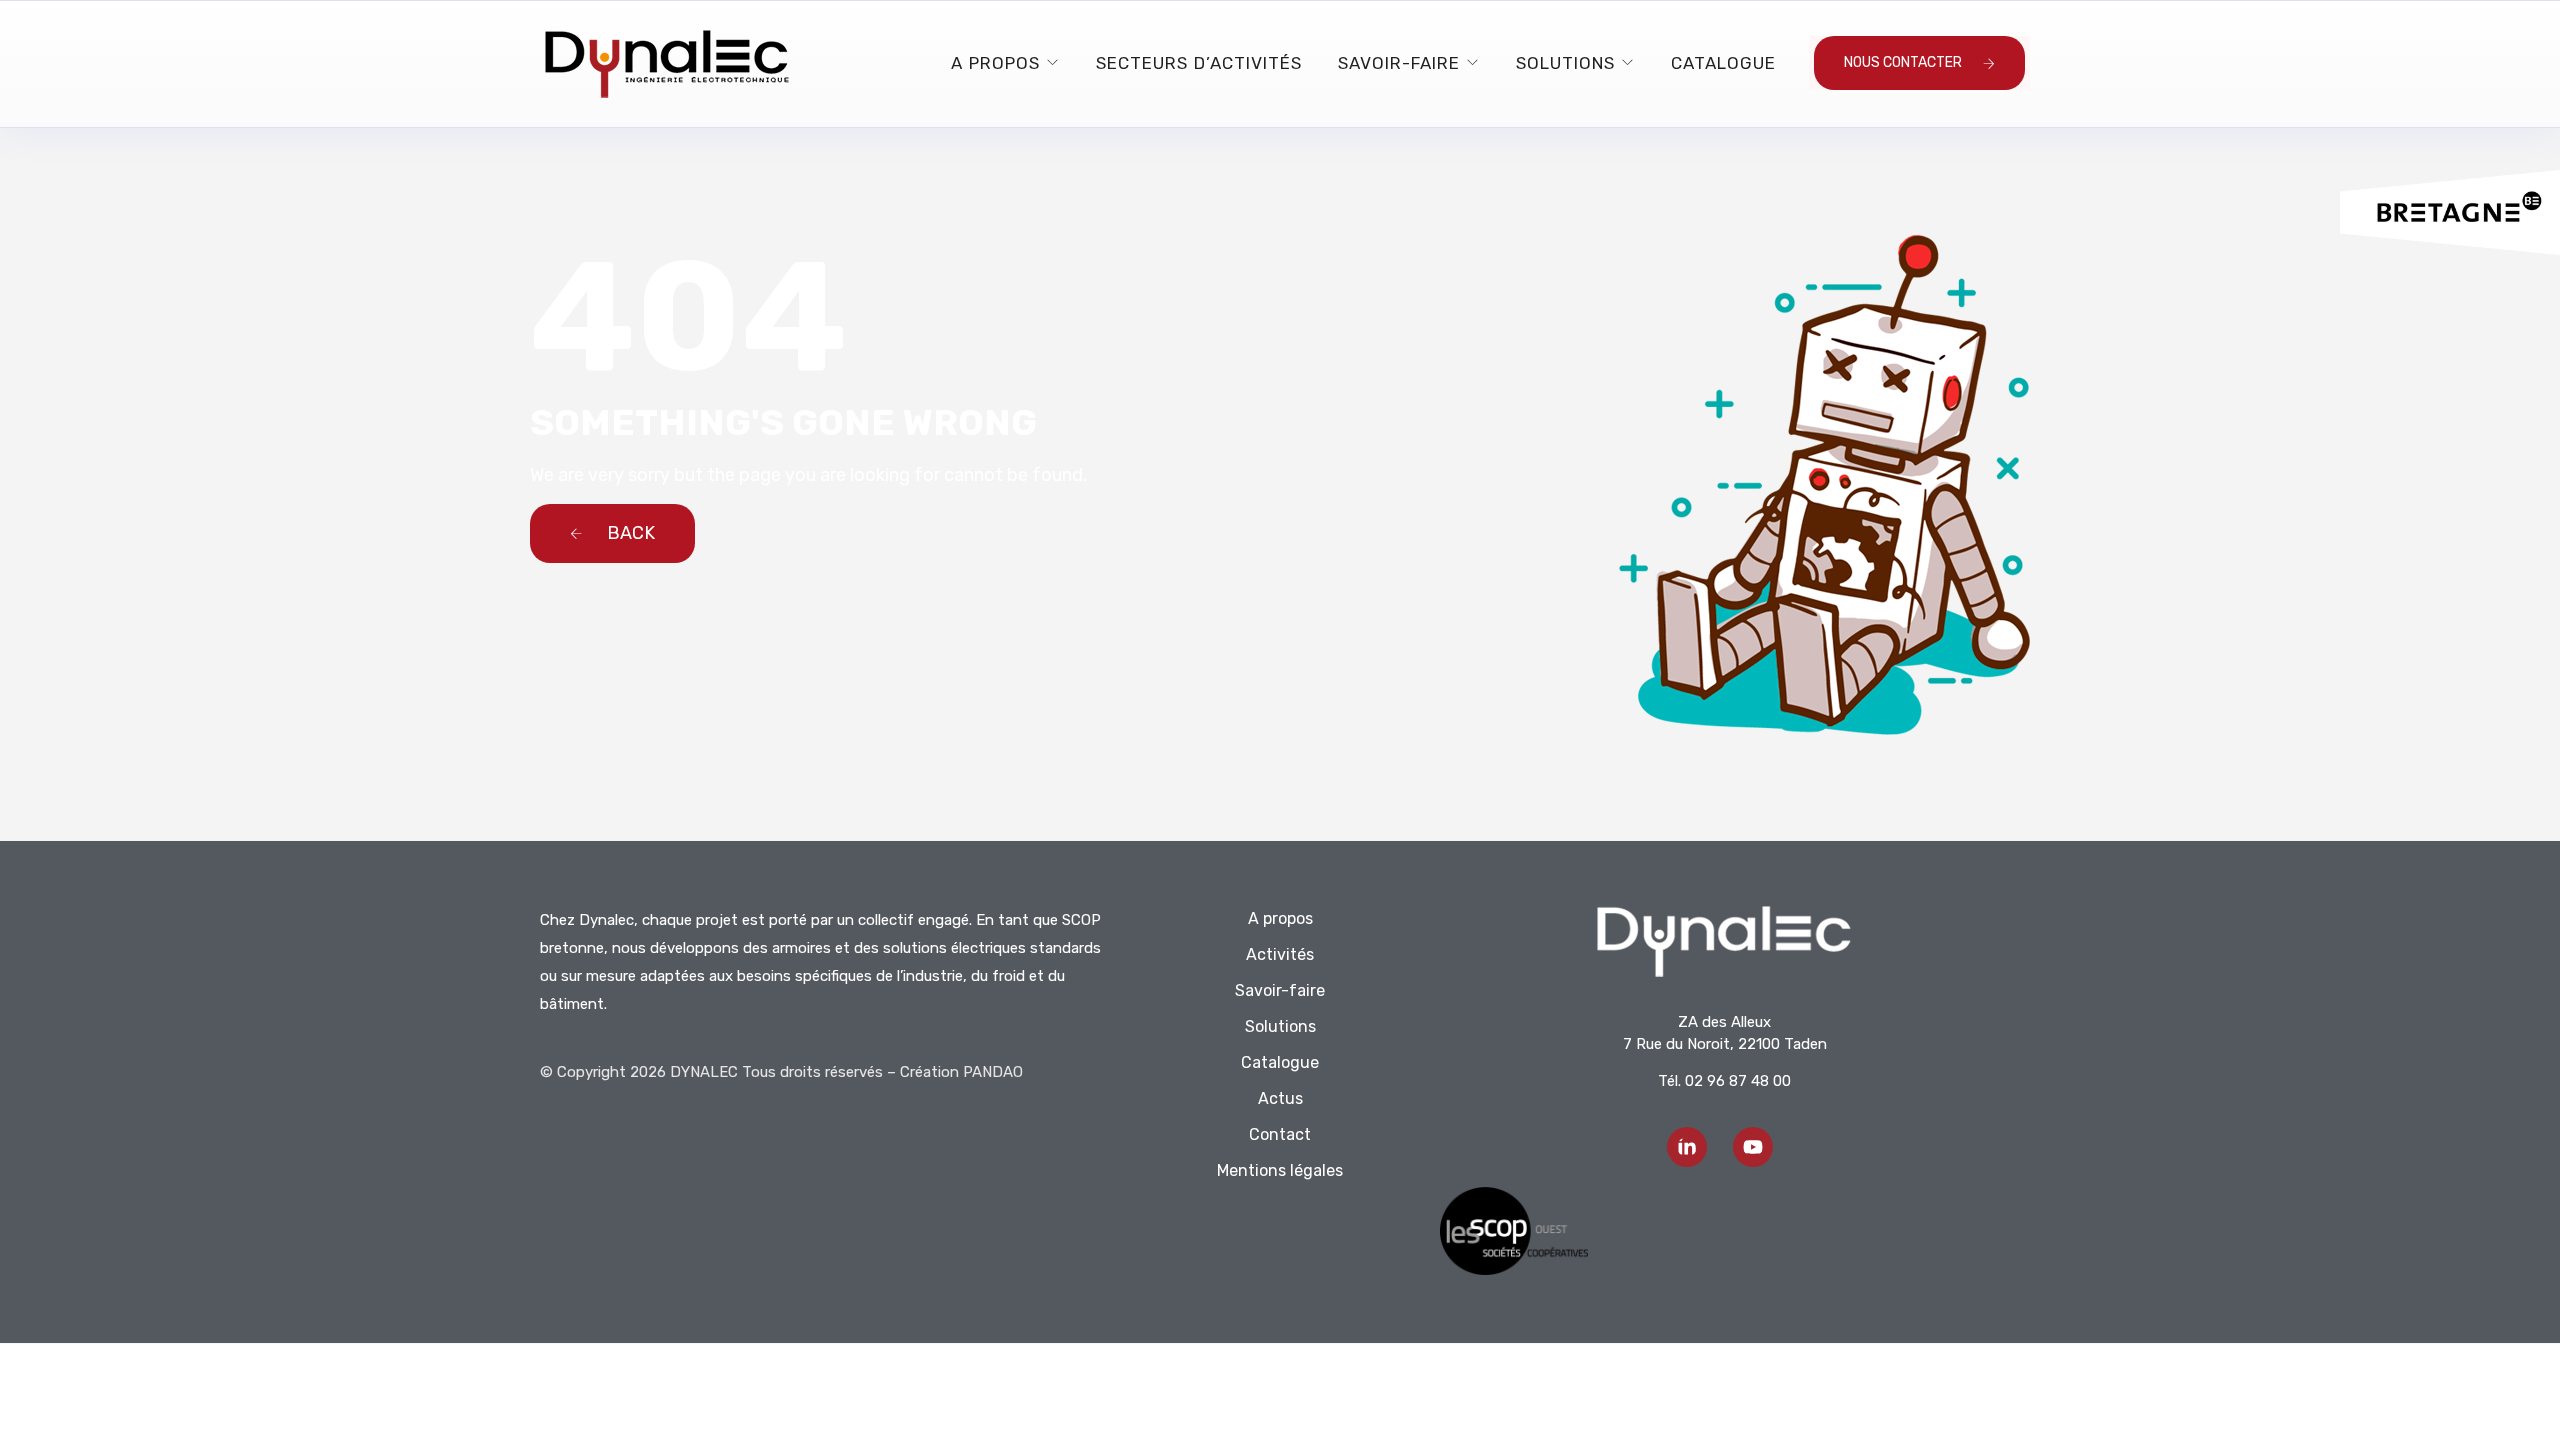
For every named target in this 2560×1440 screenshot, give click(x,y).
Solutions (1565, 63)
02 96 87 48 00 (1738, 1081)
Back (629, 533)
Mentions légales (1280, 1170)
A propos (995, 63)
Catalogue (1723, 63)
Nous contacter (1903, 62)
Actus (1280, 1098)
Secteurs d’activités (1199, 63)
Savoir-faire (1399, 63)
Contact (1280, 1134)
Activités (1280, 954)
